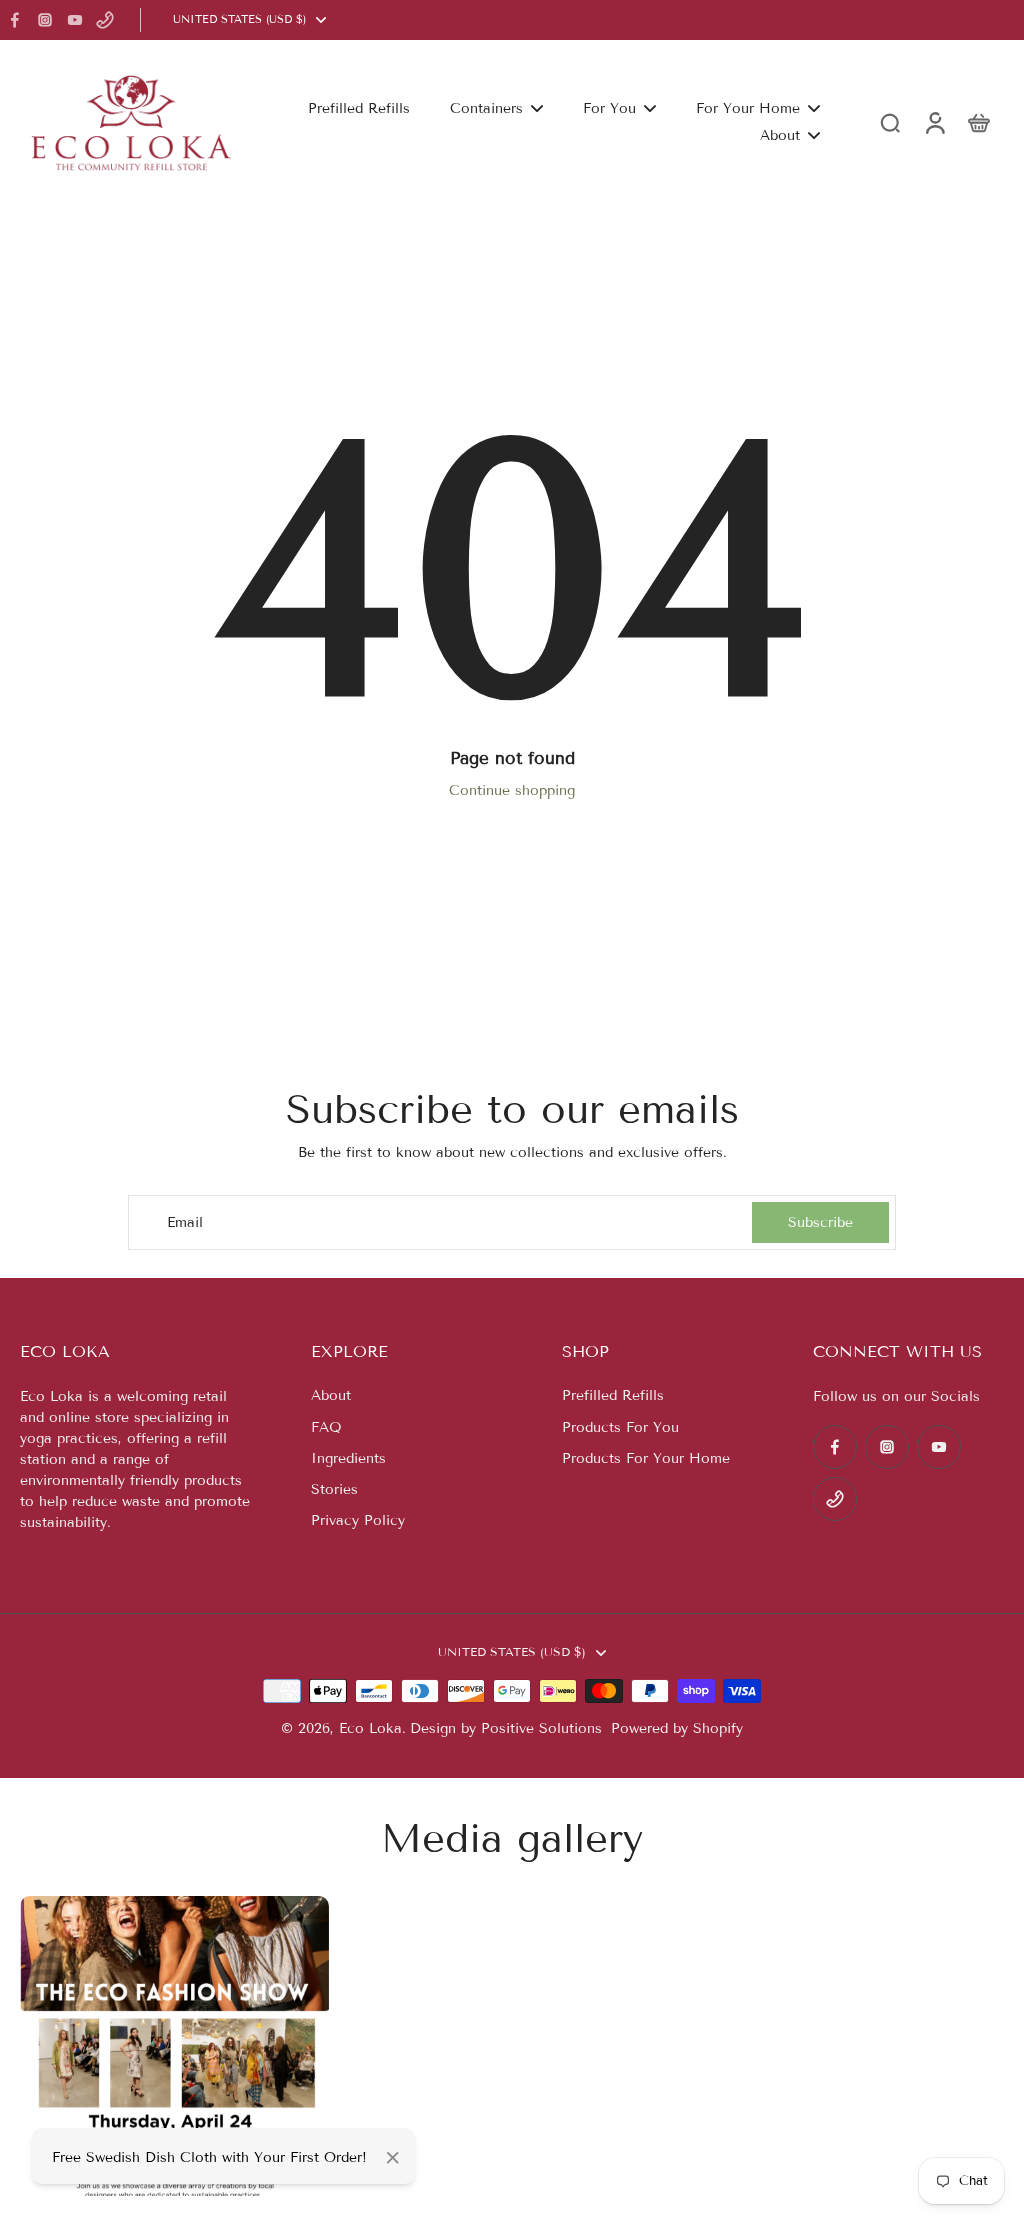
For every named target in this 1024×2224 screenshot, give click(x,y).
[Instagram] (45, 20)
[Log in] (934, 122)
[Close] (393, 2158)
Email (185, 1222)
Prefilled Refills (613, 1395)
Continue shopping (512, 790)
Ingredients (348, 1458)
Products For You (620, 1427)
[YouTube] (75, 20)
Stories (334, 1489)
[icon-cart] (978, 122)
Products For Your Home (646, 1458)
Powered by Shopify (677, 1728)
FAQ (326, 1427)
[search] (890, 122)
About (331, 1395)
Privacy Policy (358, 1520)
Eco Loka (370, 1728)
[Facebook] (15, 20)
